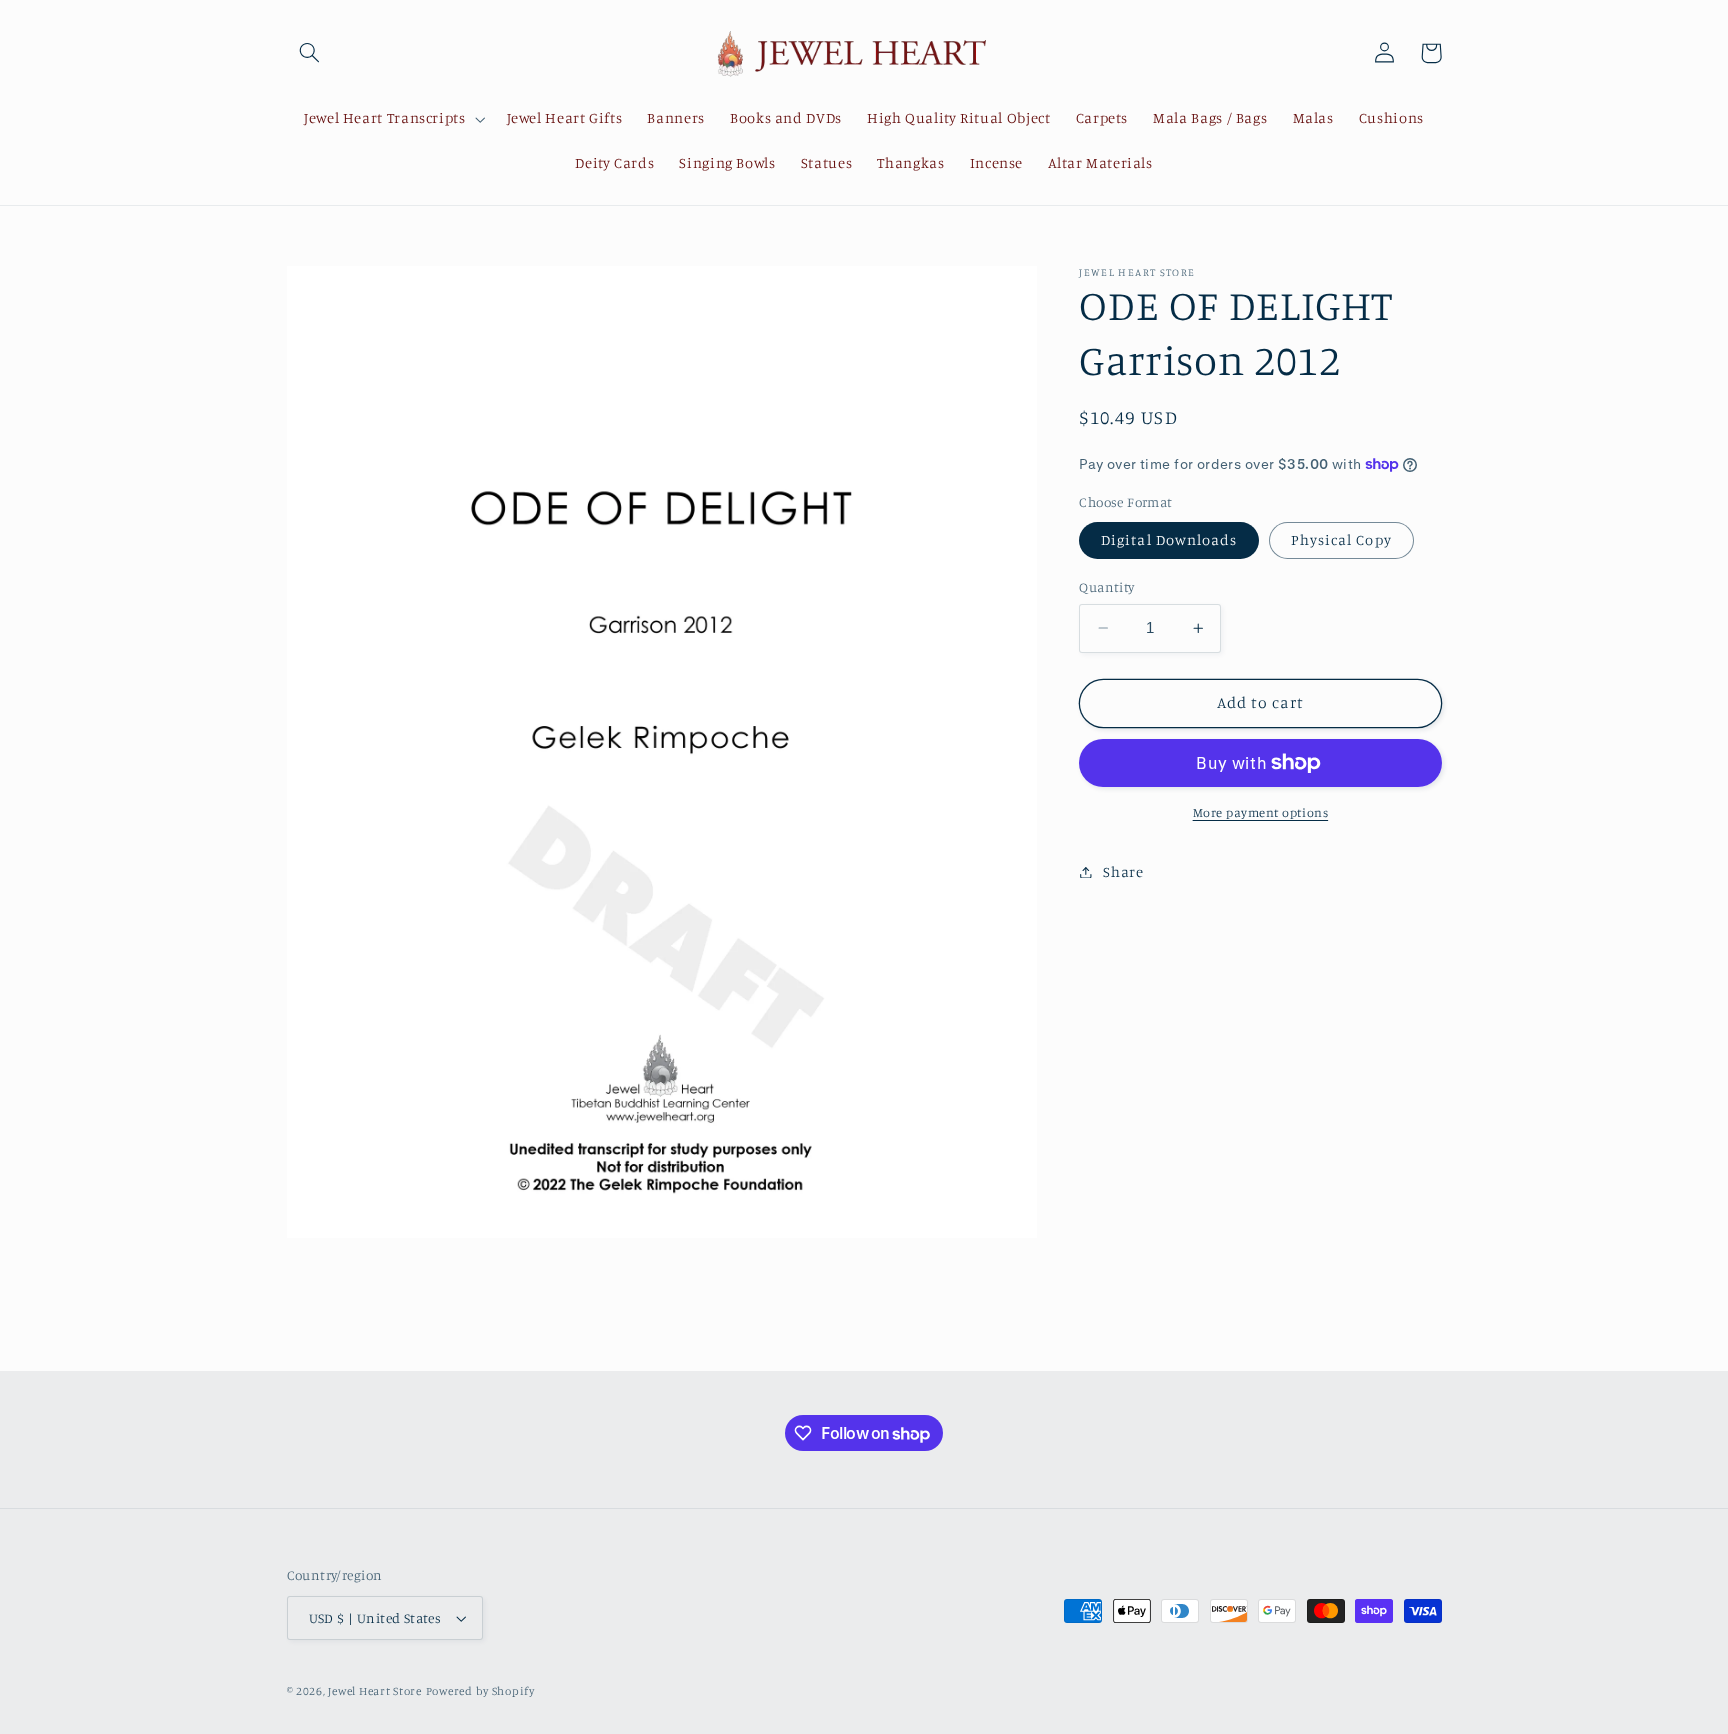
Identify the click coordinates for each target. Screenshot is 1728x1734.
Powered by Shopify (480, 1691)
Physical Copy (1341, 539)
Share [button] (1123, 871)
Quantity (1106, 587)
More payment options (1261, 812)
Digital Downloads (1169, 539)
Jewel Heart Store (375, 1691)
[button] (310, 53)
